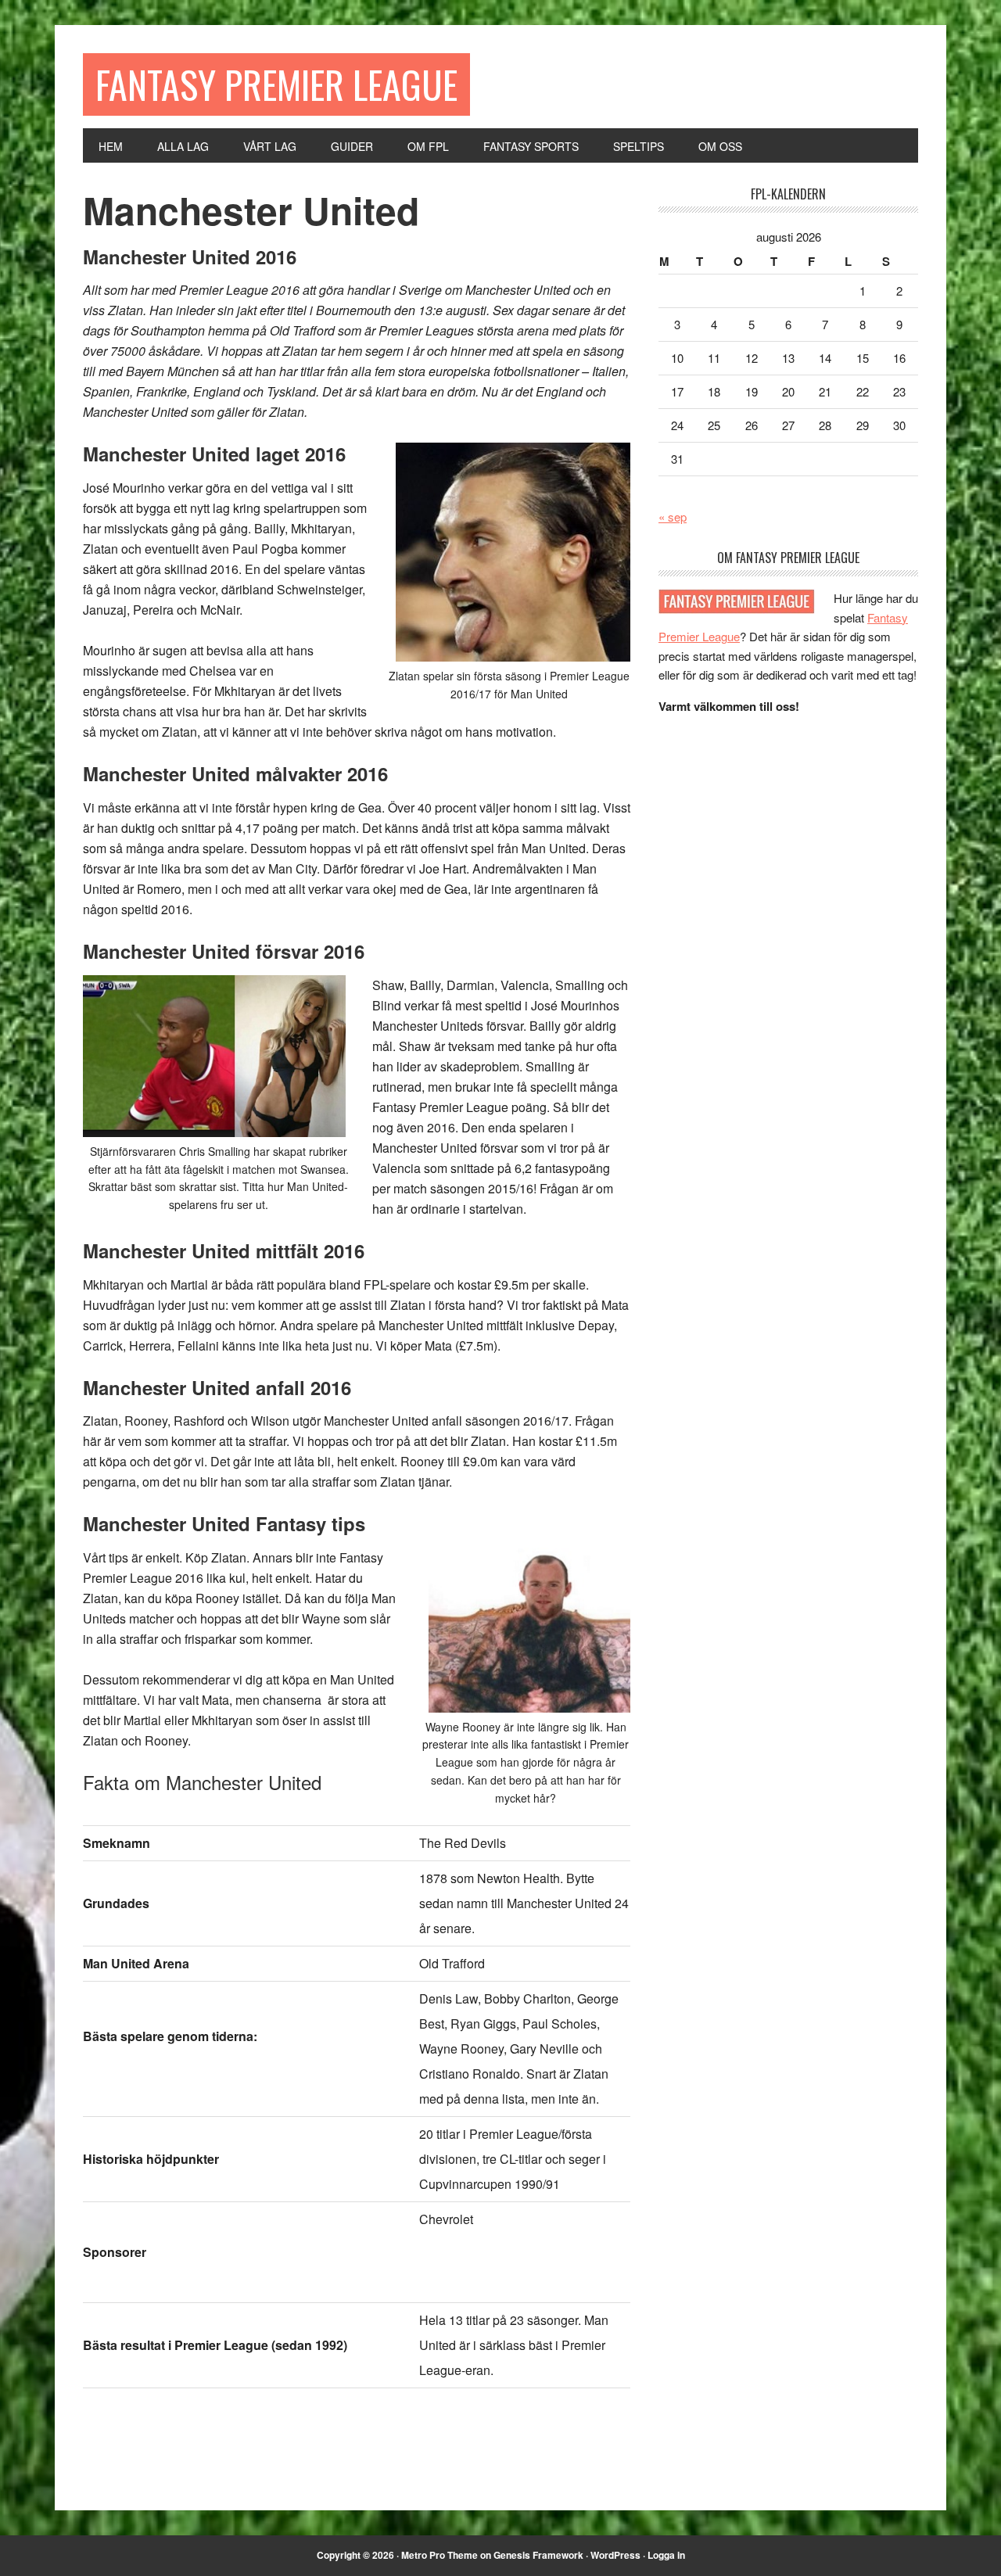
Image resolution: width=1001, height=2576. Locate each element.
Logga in (666, 2555)
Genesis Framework (538, 2555)
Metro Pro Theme (440, 2555)
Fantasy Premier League (276, 84)
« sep (673, 517)
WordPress (615, 2555)
